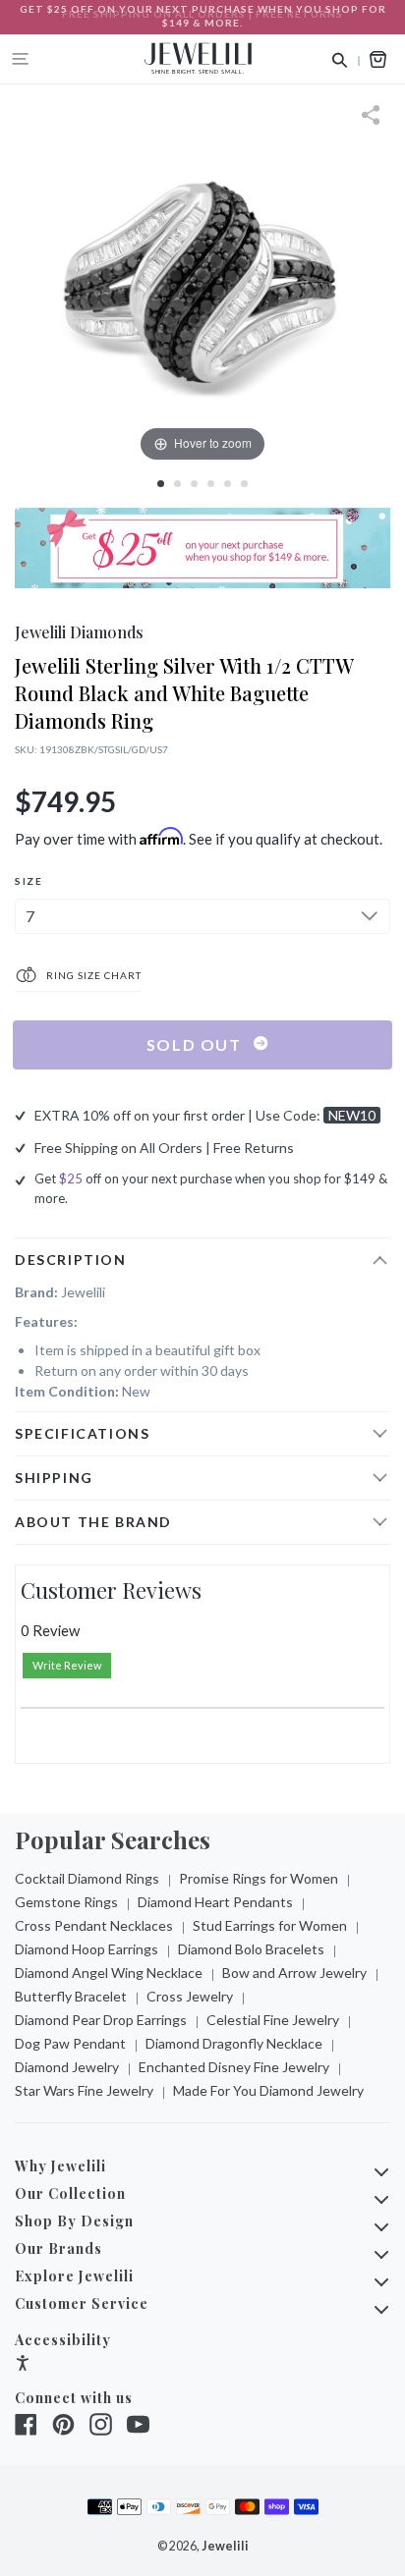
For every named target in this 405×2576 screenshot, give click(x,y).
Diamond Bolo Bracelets (251, 1949)
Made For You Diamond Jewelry (268, 2090)
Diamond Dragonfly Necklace (234, 2043)
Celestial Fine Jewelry (273, 2020)
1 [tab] (161, 484)
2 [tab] (177, 484)
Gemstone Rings (66, 1902)
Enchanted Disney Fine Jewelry (234, 2067)
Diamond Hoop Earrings (87, 1949)
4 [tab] (211, 484)
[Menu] (21, 59)
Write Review (67, 1665)
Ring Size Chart (92, 975)
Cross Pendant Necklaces (94, 1925)
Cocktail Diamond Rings (87, 1878)
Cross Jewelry (190, 1996)
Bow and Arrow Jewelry (294, 1973)
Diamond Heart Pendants (215, 1902)
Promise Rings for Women (259, 1878)
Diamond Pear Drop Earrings (101, 2020)
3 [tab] (194, 484)
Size (29, 881)
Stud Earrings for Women (270, 1925)
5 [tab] (228, 484)
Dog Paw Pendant (70, 2043)
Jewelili (225, 2546)
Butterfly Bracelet (71, 1996)
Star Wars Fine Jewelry (84, 2090)
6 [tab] (244, 484)
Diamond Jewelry (67, 2067)
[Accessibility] (23, 2365)
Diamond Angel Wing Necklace (109, 1973)
